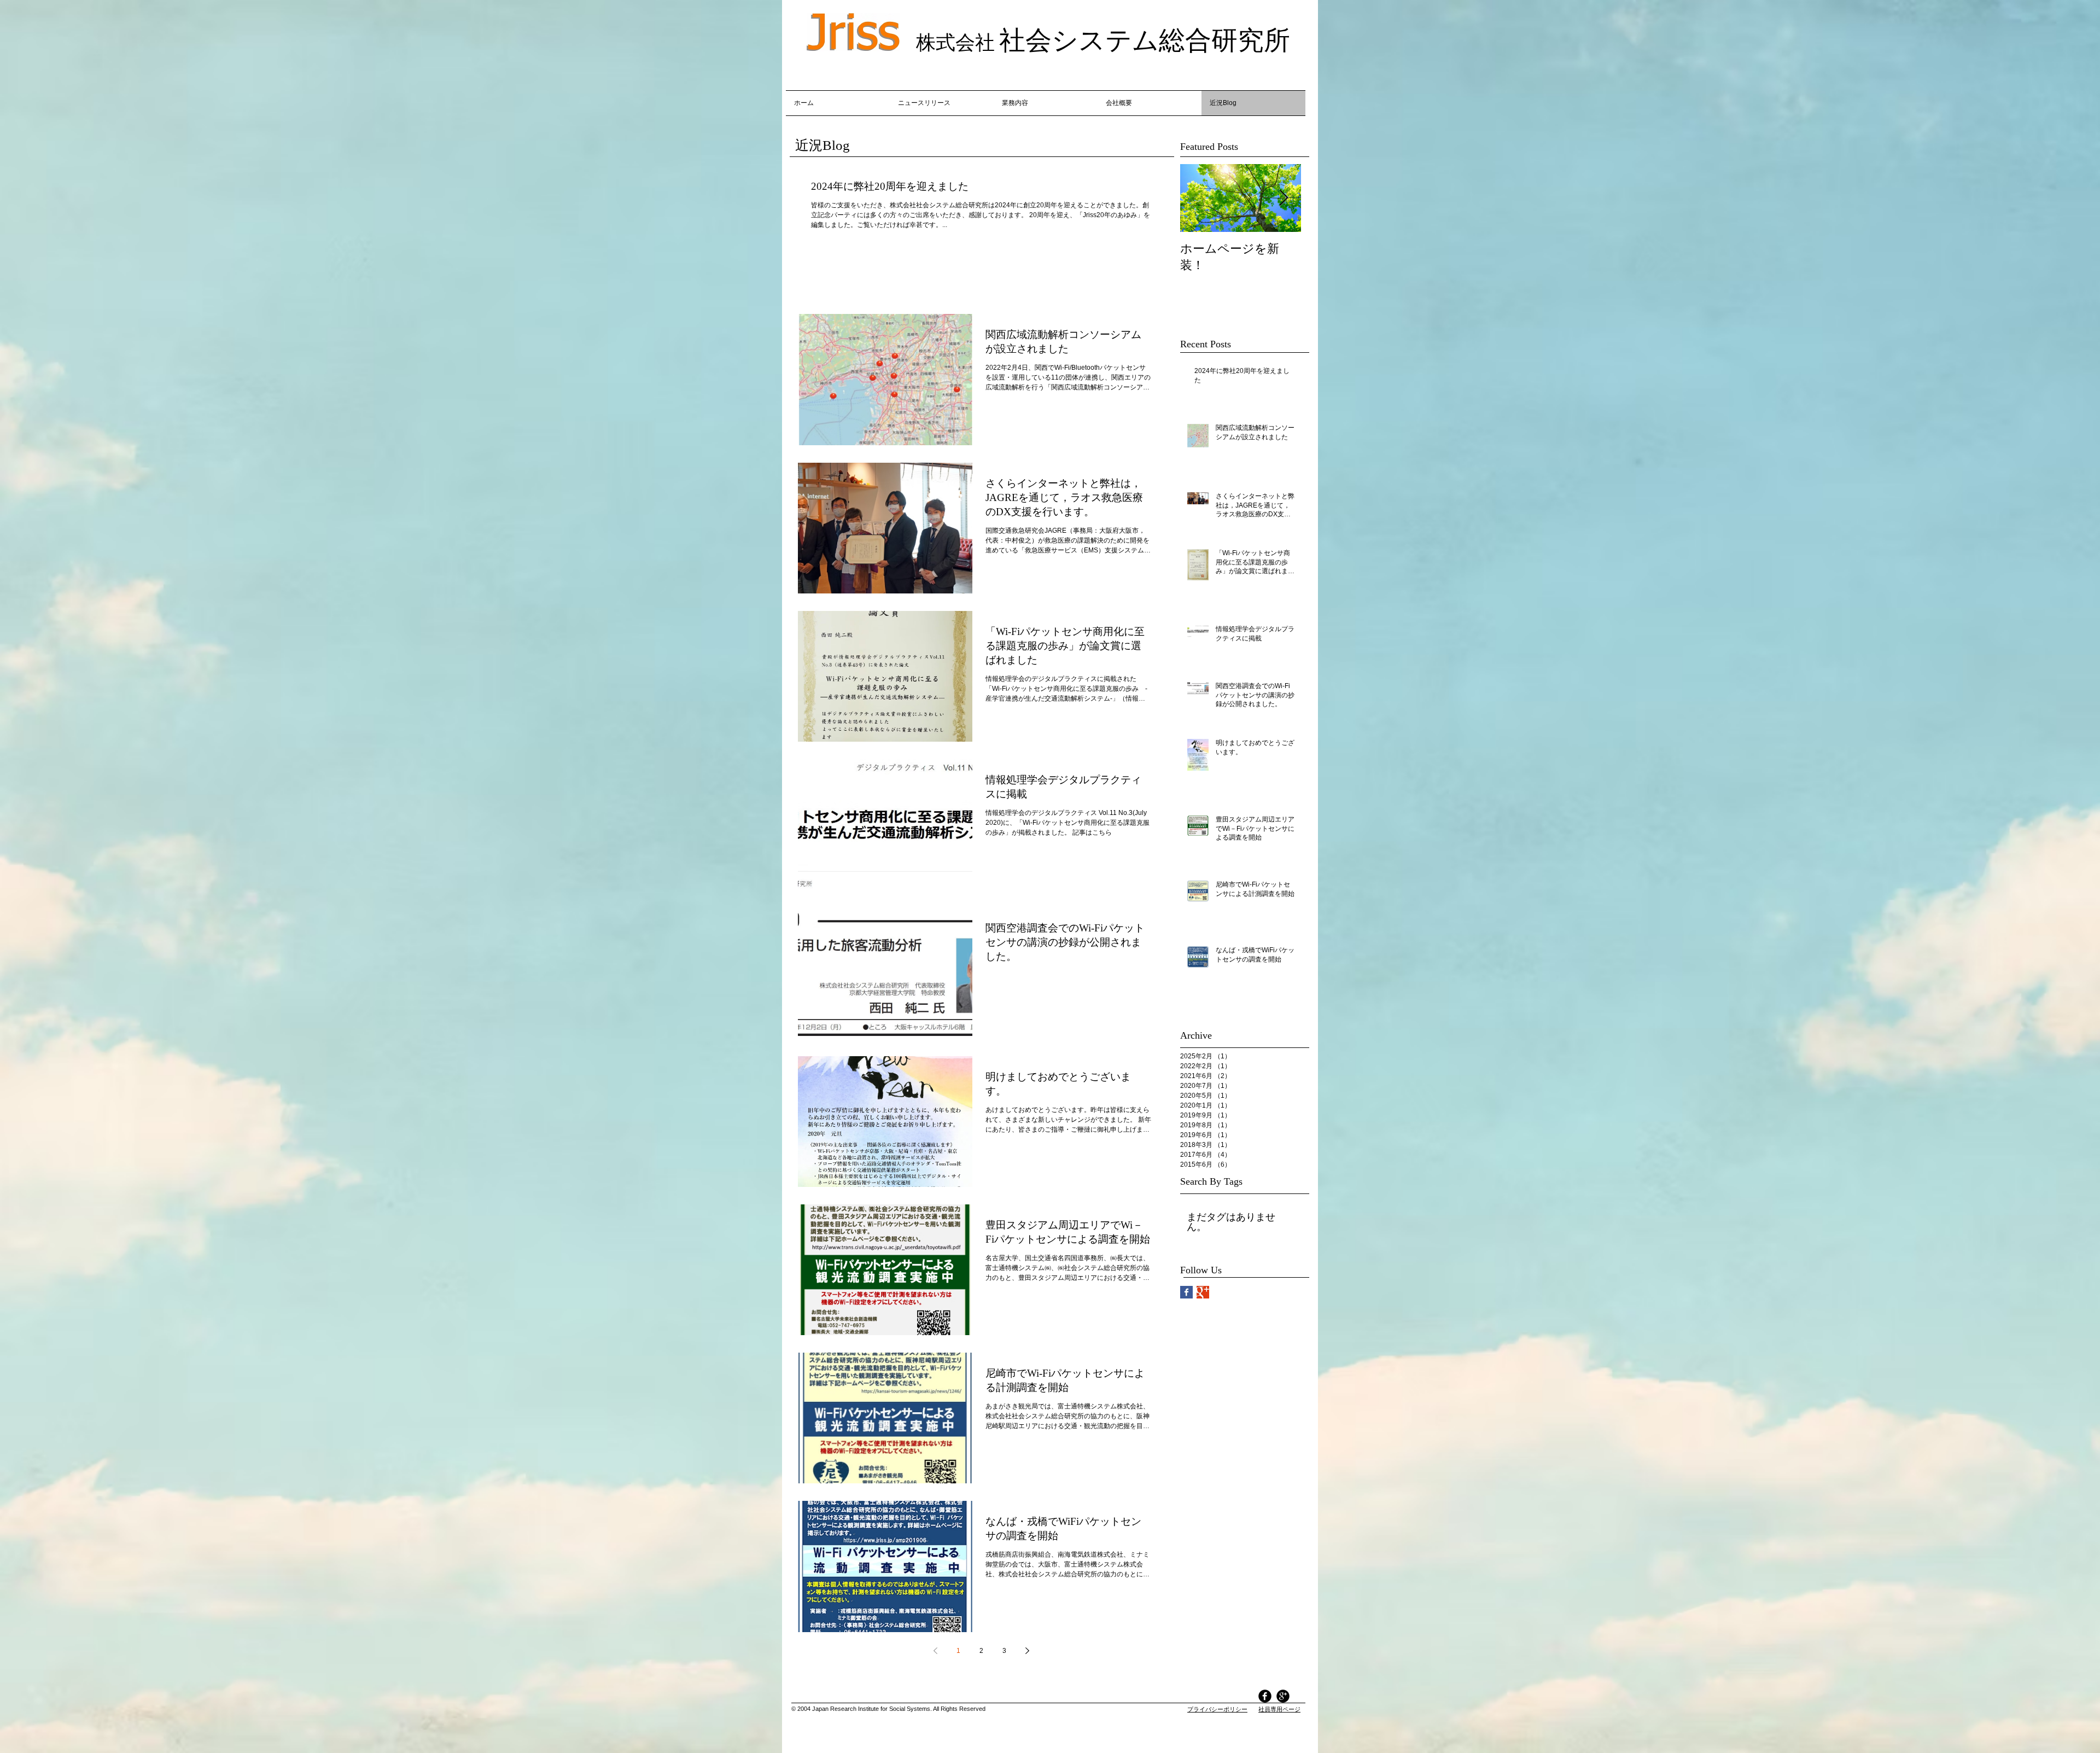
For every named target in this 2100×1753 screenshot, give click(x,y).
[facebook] (1265, 1696)
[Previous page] (935, 1651)
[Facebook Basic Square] (1186, 1292)
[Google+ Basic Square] (1203, 1292)
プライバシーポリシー (1217, 1709)
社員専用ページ (1279, 1709)
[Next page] (1027, 1651)
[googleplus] (1283, 1696)
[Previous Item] (1198, 198)
